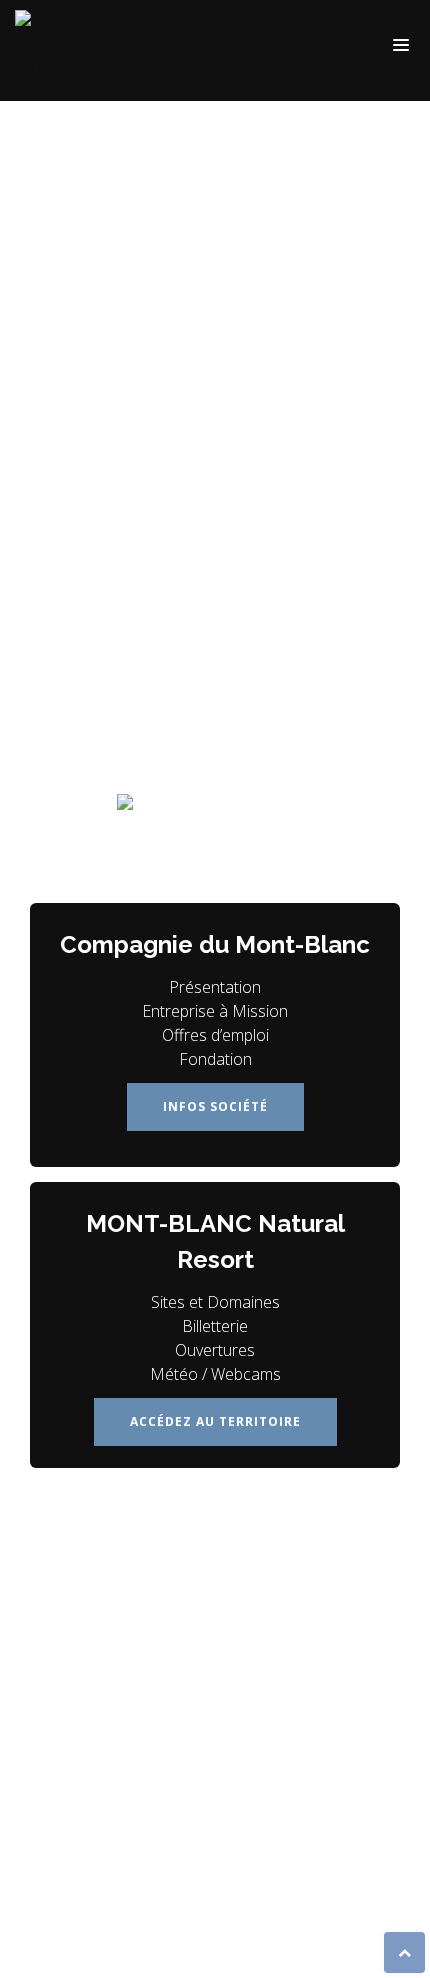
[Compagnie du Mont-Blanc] (79, 50)
